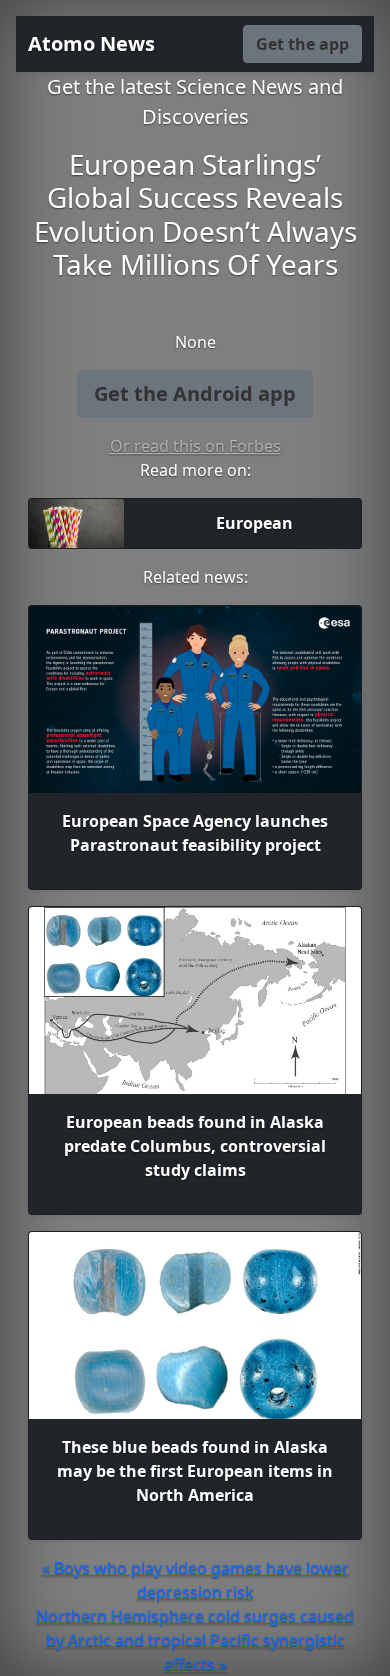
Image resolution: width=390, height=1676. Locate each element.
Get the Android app (195, 393)
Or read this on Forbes (195, 446)
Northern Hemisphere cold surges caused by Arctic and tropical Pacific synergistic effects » (195, 1640)
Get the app (302, 44)
